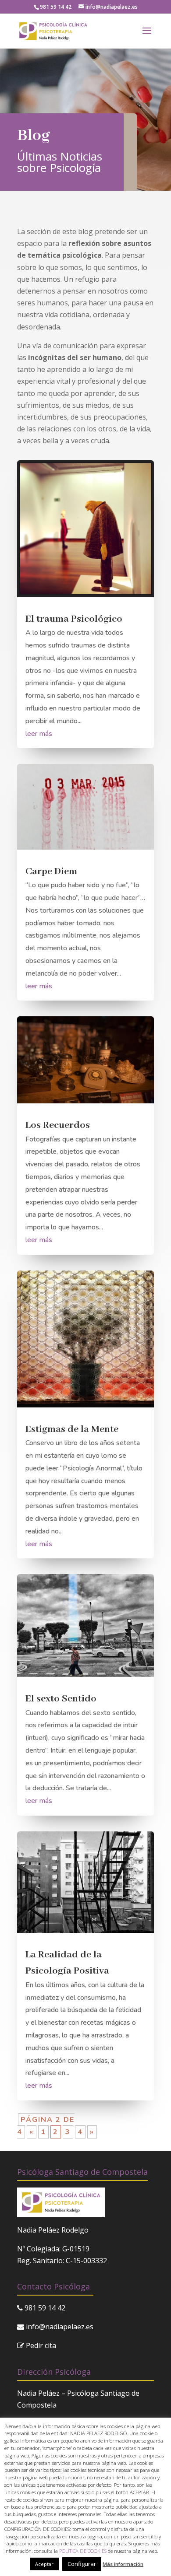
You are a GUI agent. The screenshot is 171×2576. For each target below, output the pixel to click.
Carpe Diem (51, 871)
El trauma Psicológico (74, 619)
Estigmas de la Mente (72, 1429)
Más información (123, 2564)
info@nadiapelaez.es (60, 2327)
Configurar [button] (82, 2564)
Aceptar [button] (44, 2564)
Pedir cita (41, 2345)
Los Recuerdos (58, 1125)
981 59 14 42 (56, 7)
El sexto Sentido (61, 1699)
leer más (39, 734)
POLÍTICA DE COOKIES (83, 2551)
